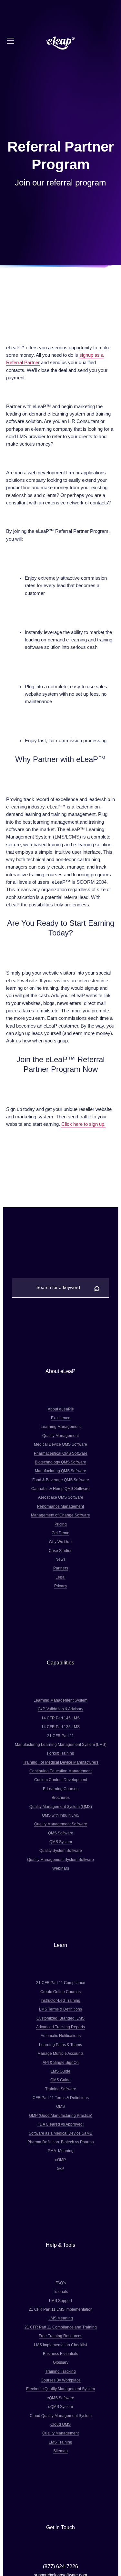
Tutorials (60, 2291)
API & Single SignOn (61, 2062)
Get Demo (60, 1533)
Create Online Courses (60, 1992)
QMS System (61, 1842)
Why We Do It (60, 1541)
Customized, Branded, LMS (60, 2018)
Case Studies (60, 1551)
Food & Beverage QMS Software (61, 1480)
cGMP (60, 2160)
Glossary (61, 2362)
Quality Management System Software (60, 1859)
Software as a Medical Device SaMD (61, 2133)
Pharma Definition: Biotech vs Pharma (61, 2142)
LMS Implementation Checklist (60, 2345)
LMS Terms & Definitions (60, 2009)
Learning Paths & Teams (60, 2045)
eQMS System (60, 2407)
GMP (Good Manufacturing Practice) (61, 2115)
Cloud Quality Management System (61, 2416)
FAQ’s (61, 2283)
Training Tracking (60, 2371)
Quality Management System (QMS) (61, 1806)
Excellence (61, 1418)
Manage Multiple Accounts (60, 2053)
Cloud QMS (60, 2424)
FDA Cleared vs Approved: (60, 2124)
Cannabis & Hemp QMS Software (60, 1489)
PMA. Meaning (61, 2151)
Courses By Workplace (61, 2380)
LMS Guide (60, 2071)
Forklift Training (61, 1753)
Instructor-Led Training (60, 2000)
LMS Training (60, 2442)
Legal (60, 1577)
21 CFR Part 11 (60, 1736)
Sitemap (60, 2451)
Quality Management (60, 1436)
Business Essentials (60, 2354)
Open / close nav (11, 41)
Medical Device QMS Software (60, 1444)
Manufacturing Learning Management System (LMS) (61, 1744)
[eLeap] (61, 43)
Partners (61, 1568)
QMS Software (61, 1833)
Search (97, 1287)
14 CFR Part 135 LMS (60, 1727)
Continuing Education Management (60, 1771)
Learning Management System (60, 1700)
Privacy (61, 1586)
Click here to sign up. (83, 1124)
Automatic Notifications (61, 2036)
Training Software (61, 2089)
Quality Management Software (61, 1824)
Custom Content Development (61, 1780)
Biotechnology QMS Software (60, 1462)
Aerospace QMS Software (61, 1497)
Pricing (61, 1524)
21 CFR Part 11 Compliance (61, 1983)
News (60, 1559)
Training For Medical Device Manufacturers (61, 1762)
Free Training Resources (60, 2336)
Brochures (61, 1797)
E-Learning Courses (61, 1789)
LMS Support (60, 2301)
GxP (60, 2168)
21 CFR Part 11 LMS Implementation (61, 2309)
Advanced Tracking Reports (60, 2027)
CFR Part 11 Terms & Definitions (61, 2098)
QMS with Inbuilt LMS (61, 1815)
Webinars (61, 1868)
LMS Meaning (61, 2318)
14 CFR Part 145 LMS (60, 1718)
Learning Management (61, 1426)
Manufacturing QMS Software (60, 1471)
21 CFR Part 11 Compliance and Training (61, 2327)
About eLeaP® (61, 1409)
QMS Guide (60, 2080)
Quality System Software (61, 1850)
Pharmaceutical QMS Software (61, 1453)
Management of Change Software (60, 1515)
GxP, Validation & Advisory (60, 1709)
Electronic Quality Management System (60, 2389)
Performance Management (60, 1506)
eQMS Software (60, 2398)
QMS (60, 2106)
